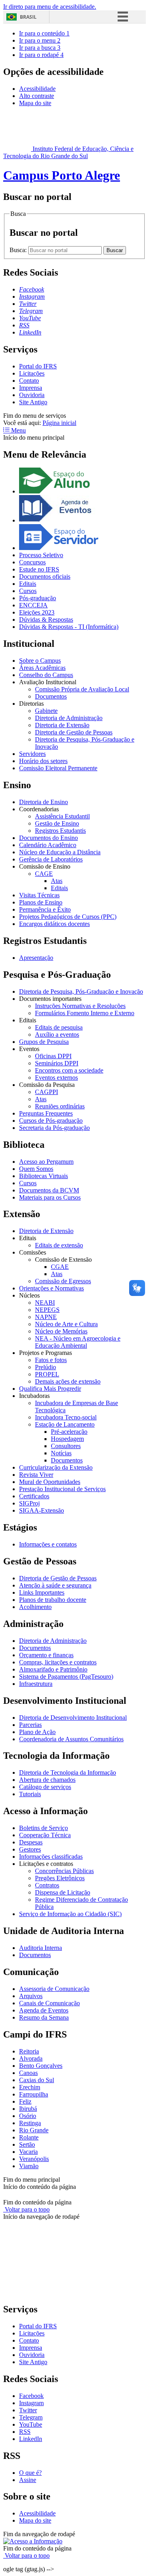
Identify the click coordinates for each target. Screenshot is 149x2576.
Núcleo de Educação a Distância (60, 852)
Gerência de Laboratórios (51, 859)
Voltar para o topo (26, 2209)
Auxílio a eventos (57, 1035)
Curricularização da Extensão (56, 1467)
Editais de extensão (59, 1245)
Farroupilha (34, 2094)
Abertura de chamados (47, 1780)
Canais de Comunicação (49, 2003)
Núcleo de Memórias (61, 1331)
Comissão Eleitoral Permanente (58, 768)
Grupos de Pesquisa (44, 1042)
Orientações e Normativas (51, 1288)
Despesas (31, 1842)
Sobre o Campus (40, 661)
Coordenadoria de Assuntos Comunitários (71, 1739)
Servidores (32, 754)
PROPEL (47, 1374)
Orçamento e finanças (46, 1655)
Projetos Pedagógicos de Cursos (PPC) (68, 917)
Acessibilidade (37, 89)
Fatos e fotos (51, 1360)
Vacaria (28, 2152)
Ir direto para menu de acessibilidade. (50, 7)
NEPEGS (47, 1310)
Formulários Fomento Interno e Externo (85, 1013)
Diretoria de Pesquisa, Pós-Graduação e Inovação (81, 991)
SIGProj (29, 1503)
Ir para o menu (40, 40)
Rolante (29, 2137)
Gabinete (46, 711)
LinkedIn (31, 2439)
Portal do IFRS (38, 366)
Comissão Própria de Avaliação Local (82, 689)
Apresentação (36, 958)
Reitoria (29, 2051)
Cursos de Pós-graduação (51, 1121)
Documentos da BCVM (49, 1190)
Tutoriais (30, 1794)
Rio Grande (34, 2130)
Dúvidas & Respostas (46, 620)
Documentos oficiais (45, 576)
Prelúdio (45, 1367)
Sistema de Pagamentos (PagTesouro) (66, 1677)
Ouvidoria (32, 395)
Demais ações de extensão (68, 1381)
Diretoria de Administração (69, 718)
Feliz (25, 2101)
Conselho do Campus (46, 675)
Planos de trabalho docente (53, 1600)
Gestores (30, 1849)
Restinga (30, 2123)
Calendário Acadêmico (48, 845)
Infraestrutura (36, 1684)
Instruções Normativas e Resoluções (80, 1006)
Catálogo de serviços (45, 1787)
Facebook (31, 2396)
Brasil (28, 17)
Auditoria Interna (41, 1948)
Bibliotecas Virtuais (44, 1176)
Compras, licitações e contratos (58, 1662)
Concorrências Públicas (64, 1871)
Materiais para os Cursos (50, 1197)
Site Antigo (33, 402)
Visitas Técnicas (39, 895)
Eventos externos (56, 1078)
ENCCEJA (33, 605)
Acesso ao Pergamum (46, 1162)
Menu (18, 430)
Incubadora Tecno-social (66, 1417)
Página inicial (59, 423)
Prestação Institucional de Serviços (62, 1489)
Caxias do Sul (37, 2080)
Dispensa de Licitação (63, 1892)
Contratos (47, 1885)
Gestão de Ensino (57, 823)
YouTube (31, 2424)
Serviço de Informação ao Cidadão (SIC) (70, 1914)
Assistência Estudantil (62, 816)
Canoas (28, 2073)
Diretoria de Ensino (44, 802)
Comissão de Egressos (63, 1281)
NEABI (45, 1303)
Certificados (34, 1496)
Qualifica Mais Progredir (50, 1389)
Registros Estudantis (60, 831)
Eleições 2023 (37, 612)
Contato (29, 381)
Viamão (29, 2166)
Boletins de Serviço (44, 1828)
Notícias (61, 1453)
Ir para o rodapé (41, 55)
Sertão (27, 2144)
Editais (28, 584)
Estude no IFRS (39, 569)
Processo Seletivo (41, 555)
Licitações (32, 373)
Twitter (28, 2410)
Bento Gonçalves (41, 2066)
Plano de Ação (37, 1732)
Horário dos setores (43, 761)
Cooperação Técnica (45, 1835)
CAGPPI (46, 1092)
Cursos (28, 591)
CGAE (60, 1267)
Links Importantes (42, 1592)
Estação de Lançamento (65, 1424)
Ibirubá (28, 2109)
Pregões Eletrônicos (60, 1878)
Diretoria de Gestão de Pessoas (74, 732)
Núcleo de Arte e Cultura (66, 1324)
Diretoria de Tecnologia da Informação (68, 1772)
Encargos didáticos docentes (54, 924)
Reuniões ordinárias (60, 1106)
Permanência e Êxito (45, 909)
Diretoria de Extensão (62, 725)
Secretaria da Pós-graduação (54, 1128)
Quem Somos (36, 1169)
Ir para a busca (40, 48)
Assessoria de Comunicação (54, 1989)
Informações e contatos (48, 1544)
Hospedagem (67, 1439)
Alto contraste (37, 96)
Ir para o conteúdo (44, 33)
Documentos (51, 696)
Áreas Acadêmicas (42, 668)
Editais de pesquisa (59, 1027)
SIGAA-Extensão (42, 1510)
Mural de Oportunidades (50, 1482)
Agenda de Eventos (44, 2010)
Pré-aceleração (69, 1432)
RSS (25, 2432)
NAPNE (46, 1317)
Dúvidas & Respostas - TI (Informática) (69, 627)
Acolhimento (35, 1607)
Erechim (30, 2087)
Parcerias (30, 1725)
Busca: (19, 250)
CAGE (44, 874)
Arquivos (31, 1996)
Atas (57, 881)
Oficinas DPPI (53, 1056)
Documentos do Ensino (48, 838)
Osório (28, 2116)
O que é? (30, 2473)
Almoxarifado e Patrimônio (53, 1669)
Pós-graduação (38, 598)
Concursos (32, 562)
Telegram (31, 2417)
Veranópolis (34, 2159)
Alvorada (31, 2058)
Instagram (31, 2403)
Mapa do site (35, 103)
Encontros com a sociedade (69, 1070)
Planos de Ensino (41, 902)
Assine (28, 2480)
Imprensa (31, 388)
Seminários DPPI (57, 1063)
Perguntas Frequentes (46, 1113)
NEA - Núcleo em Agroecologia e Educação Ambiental (78, 1342)
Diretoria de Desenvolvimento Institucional (73, 1718)
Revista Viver (36, 1475)
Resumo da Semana (44, 2017)
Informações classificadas (51, 1857)
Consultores (66, 1446)
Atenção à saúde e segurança (55, 1585)
